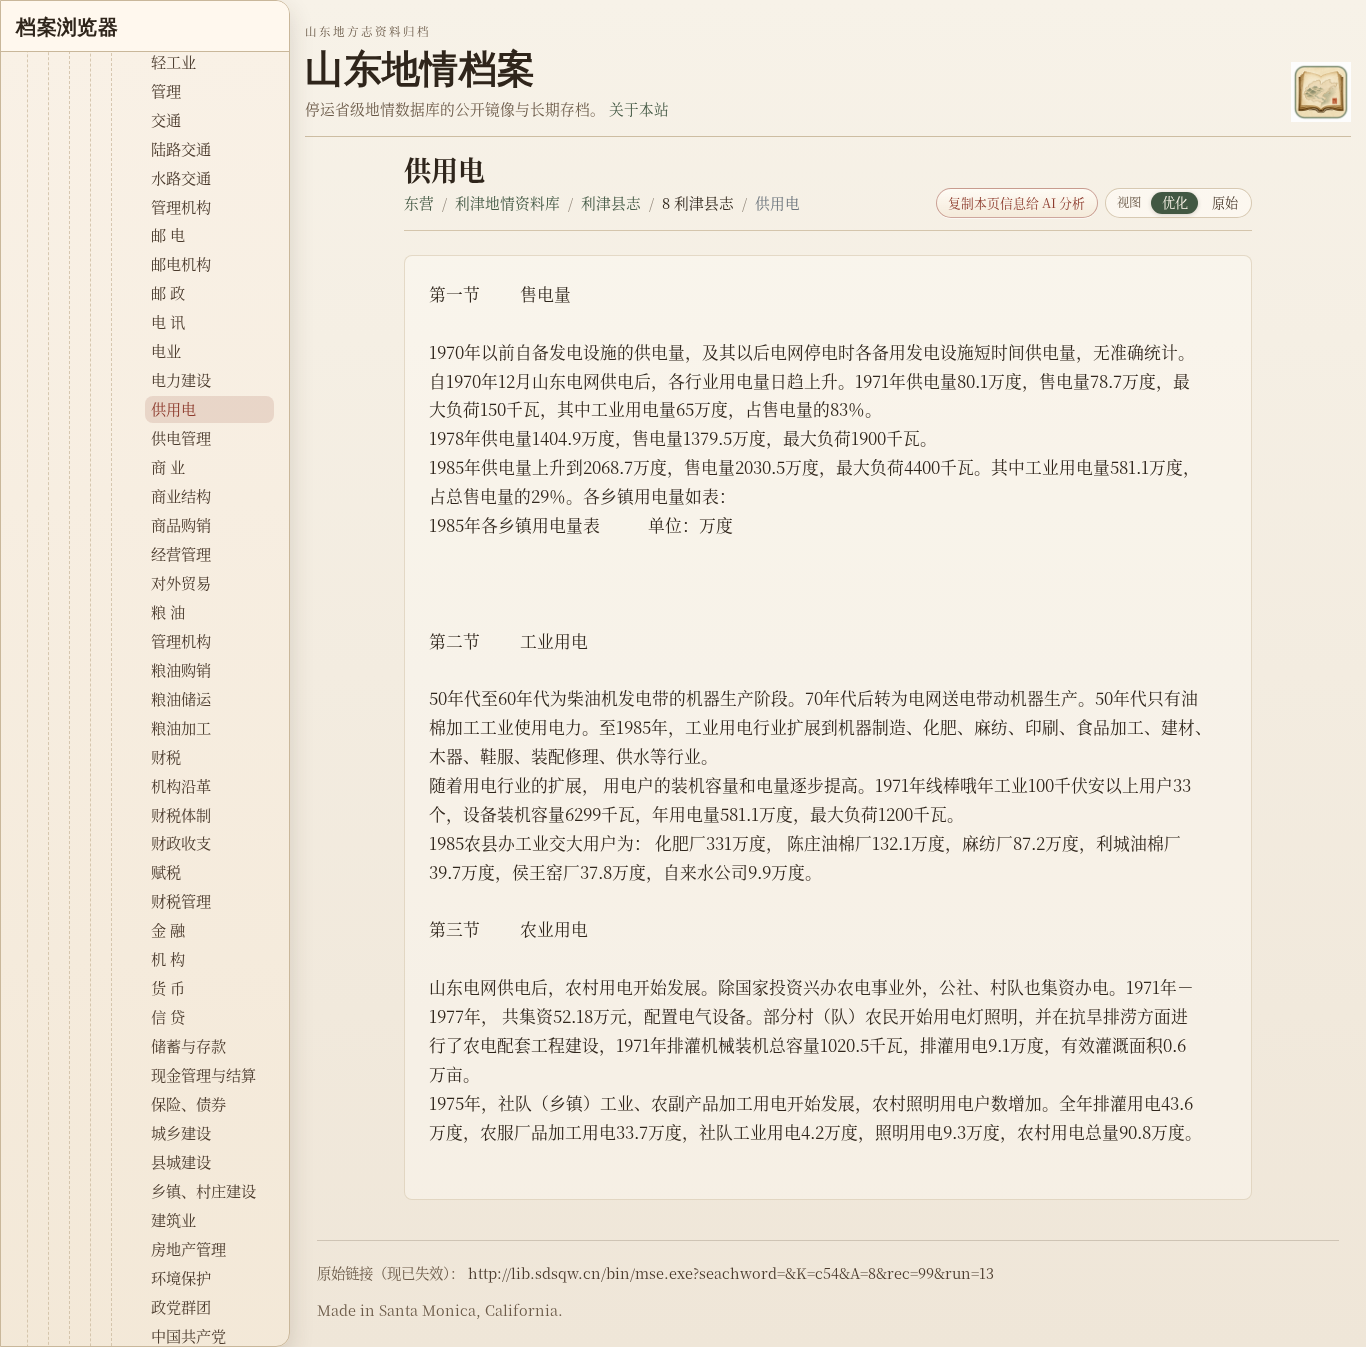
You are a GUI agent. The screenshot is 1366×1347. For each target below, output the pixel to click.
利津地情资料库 (507, 202)
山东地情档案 (420, 68)
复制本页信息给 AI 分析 (1016, 202)
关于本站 (639, 108)
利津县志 (611, 202)
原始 (1225, 202)
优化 (1175, 202)
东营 (419, 202)
